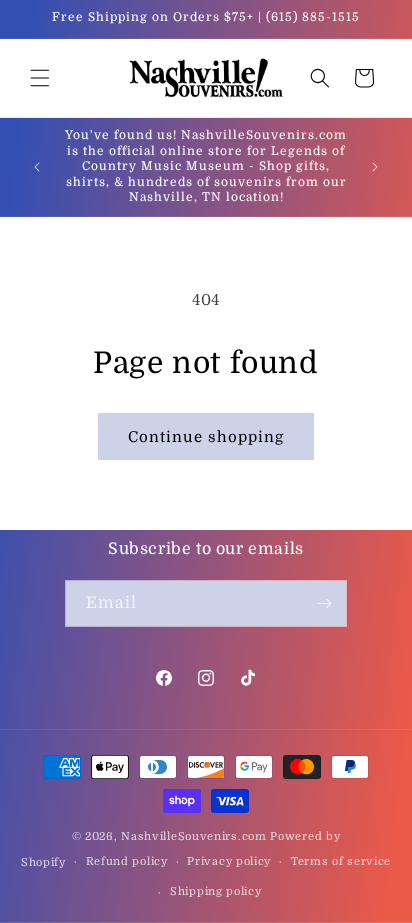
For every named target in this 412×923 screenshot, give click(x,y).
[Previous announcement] (37, 167)
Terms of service (341, 861)
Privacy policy (229, 861)
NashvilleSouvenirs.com (193, 836)
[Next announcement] (375, 167)
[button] (40, 78)
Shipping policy (216, 891)
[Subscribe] (324, 603)
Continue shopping (206, 437)
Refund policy (127, 861)
